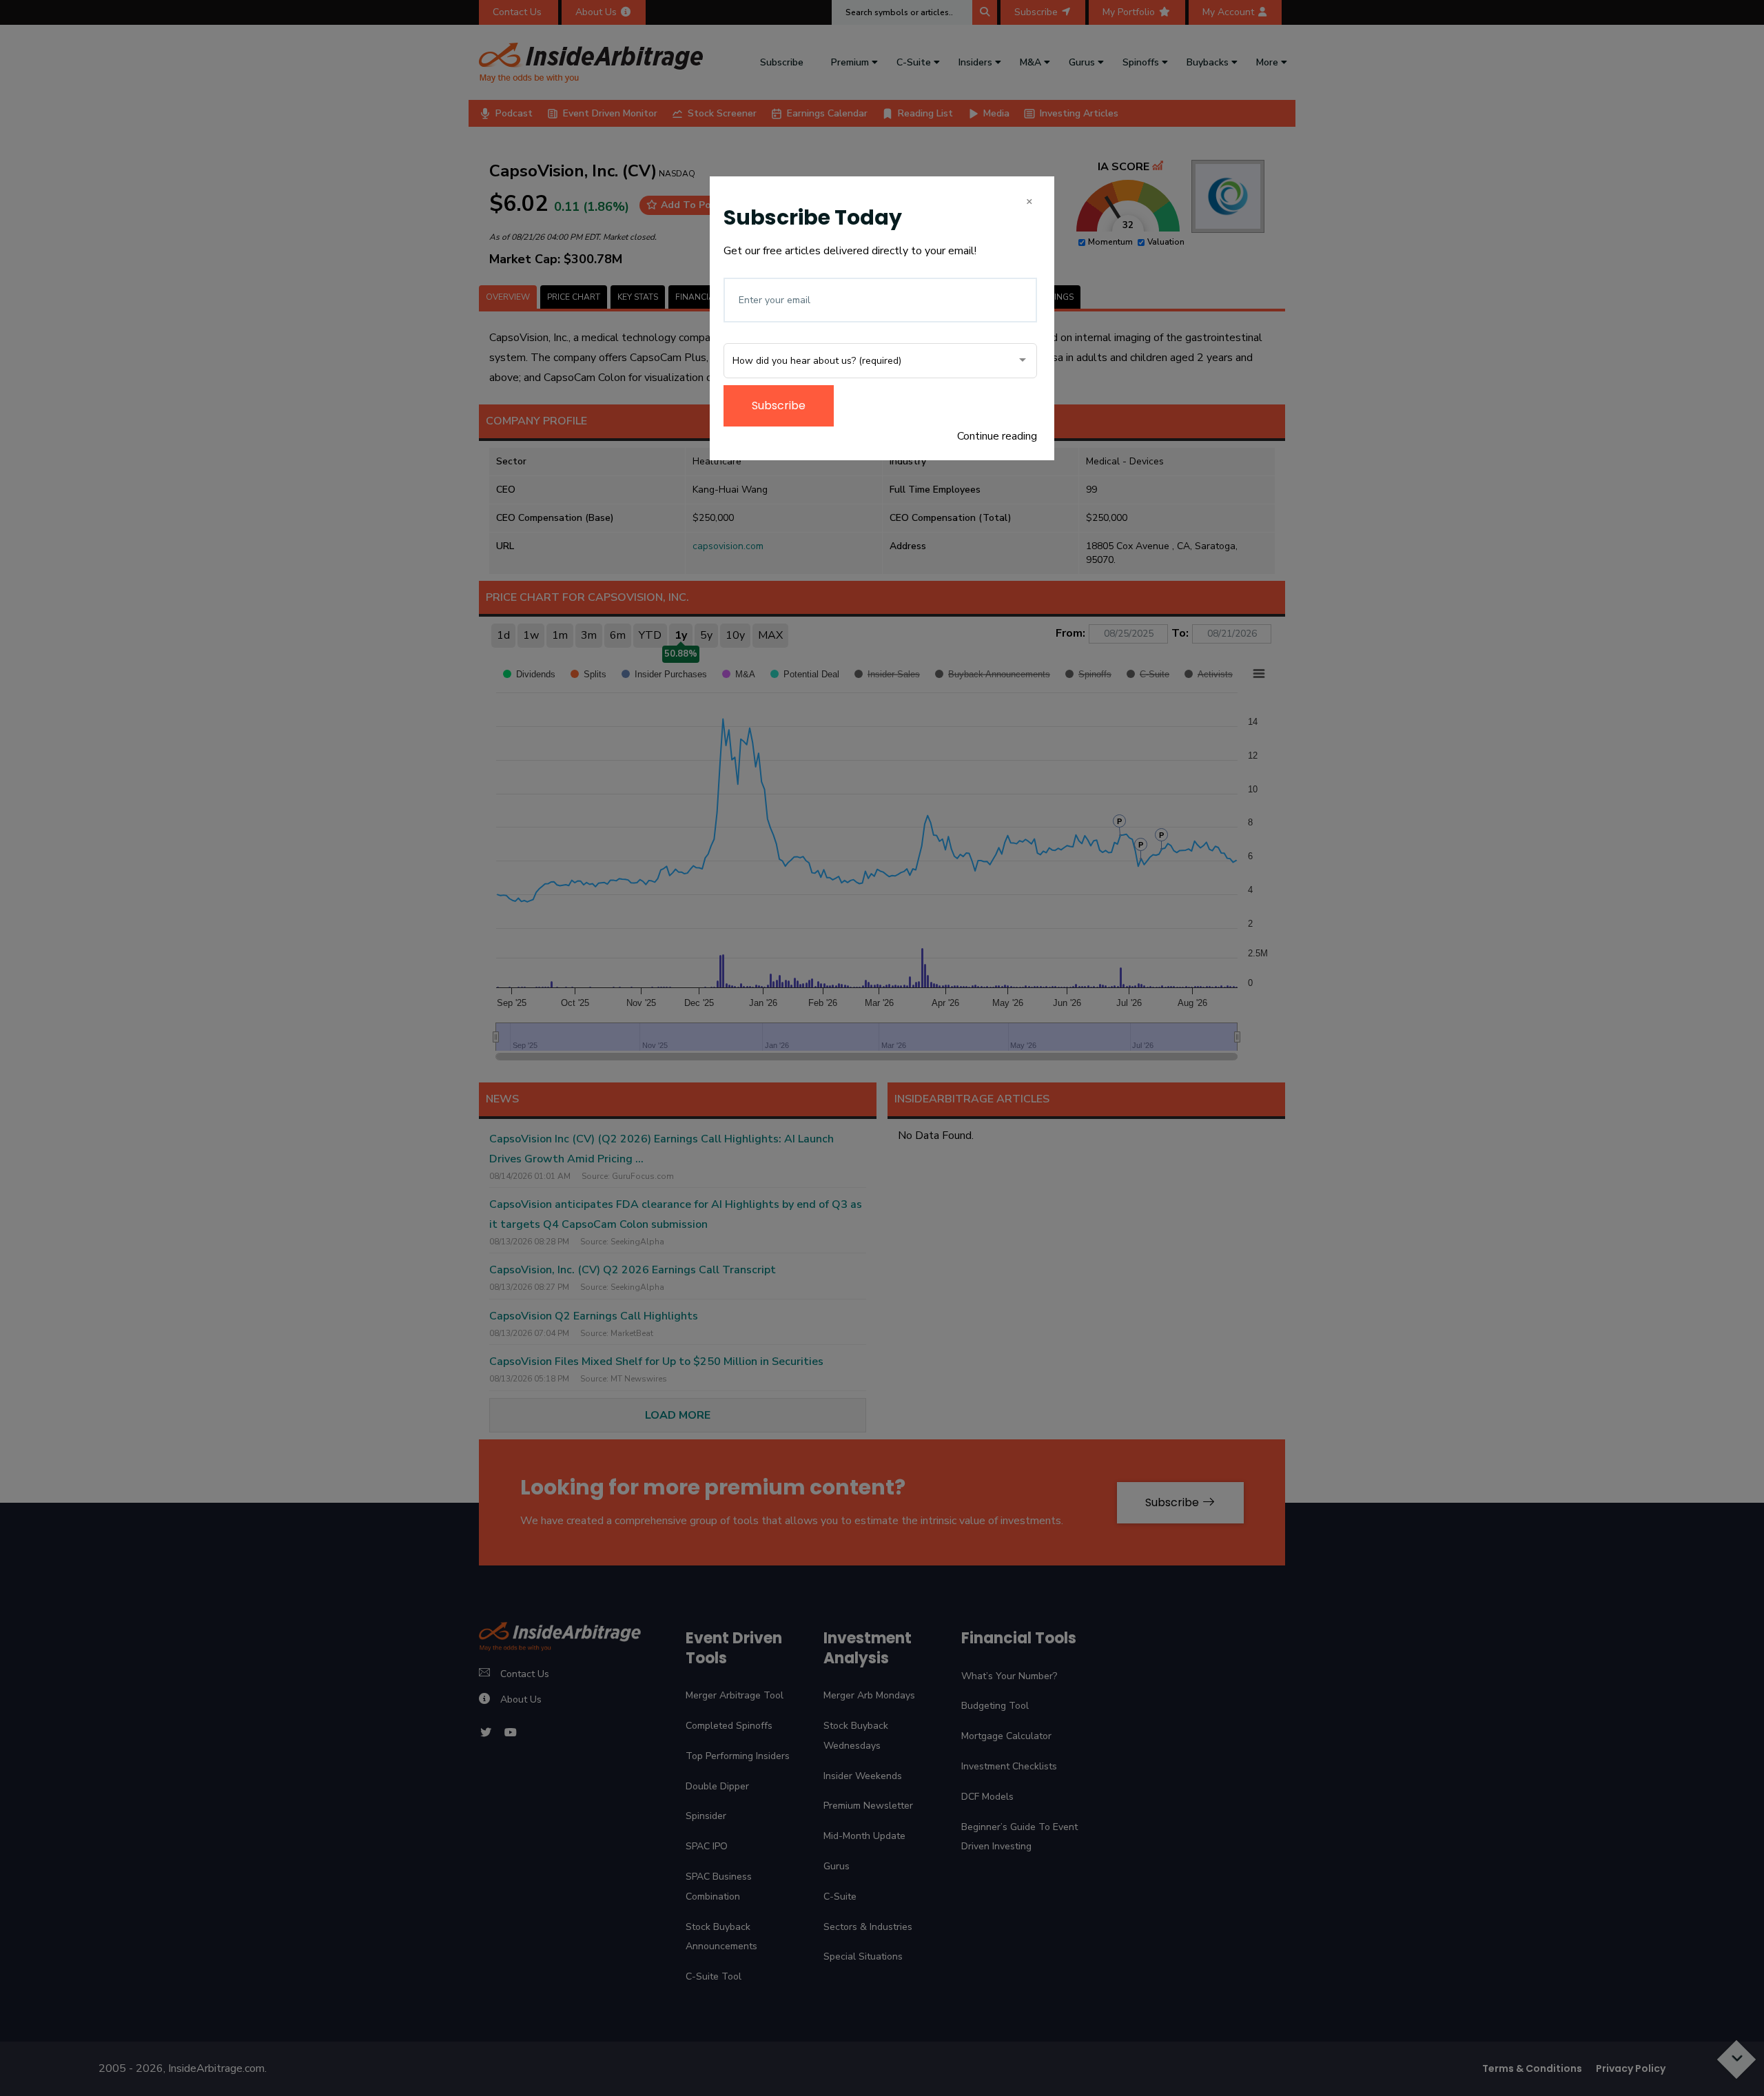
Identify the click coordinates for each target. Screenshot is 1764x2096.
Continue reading (997, 436)
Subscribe (779, 405)
